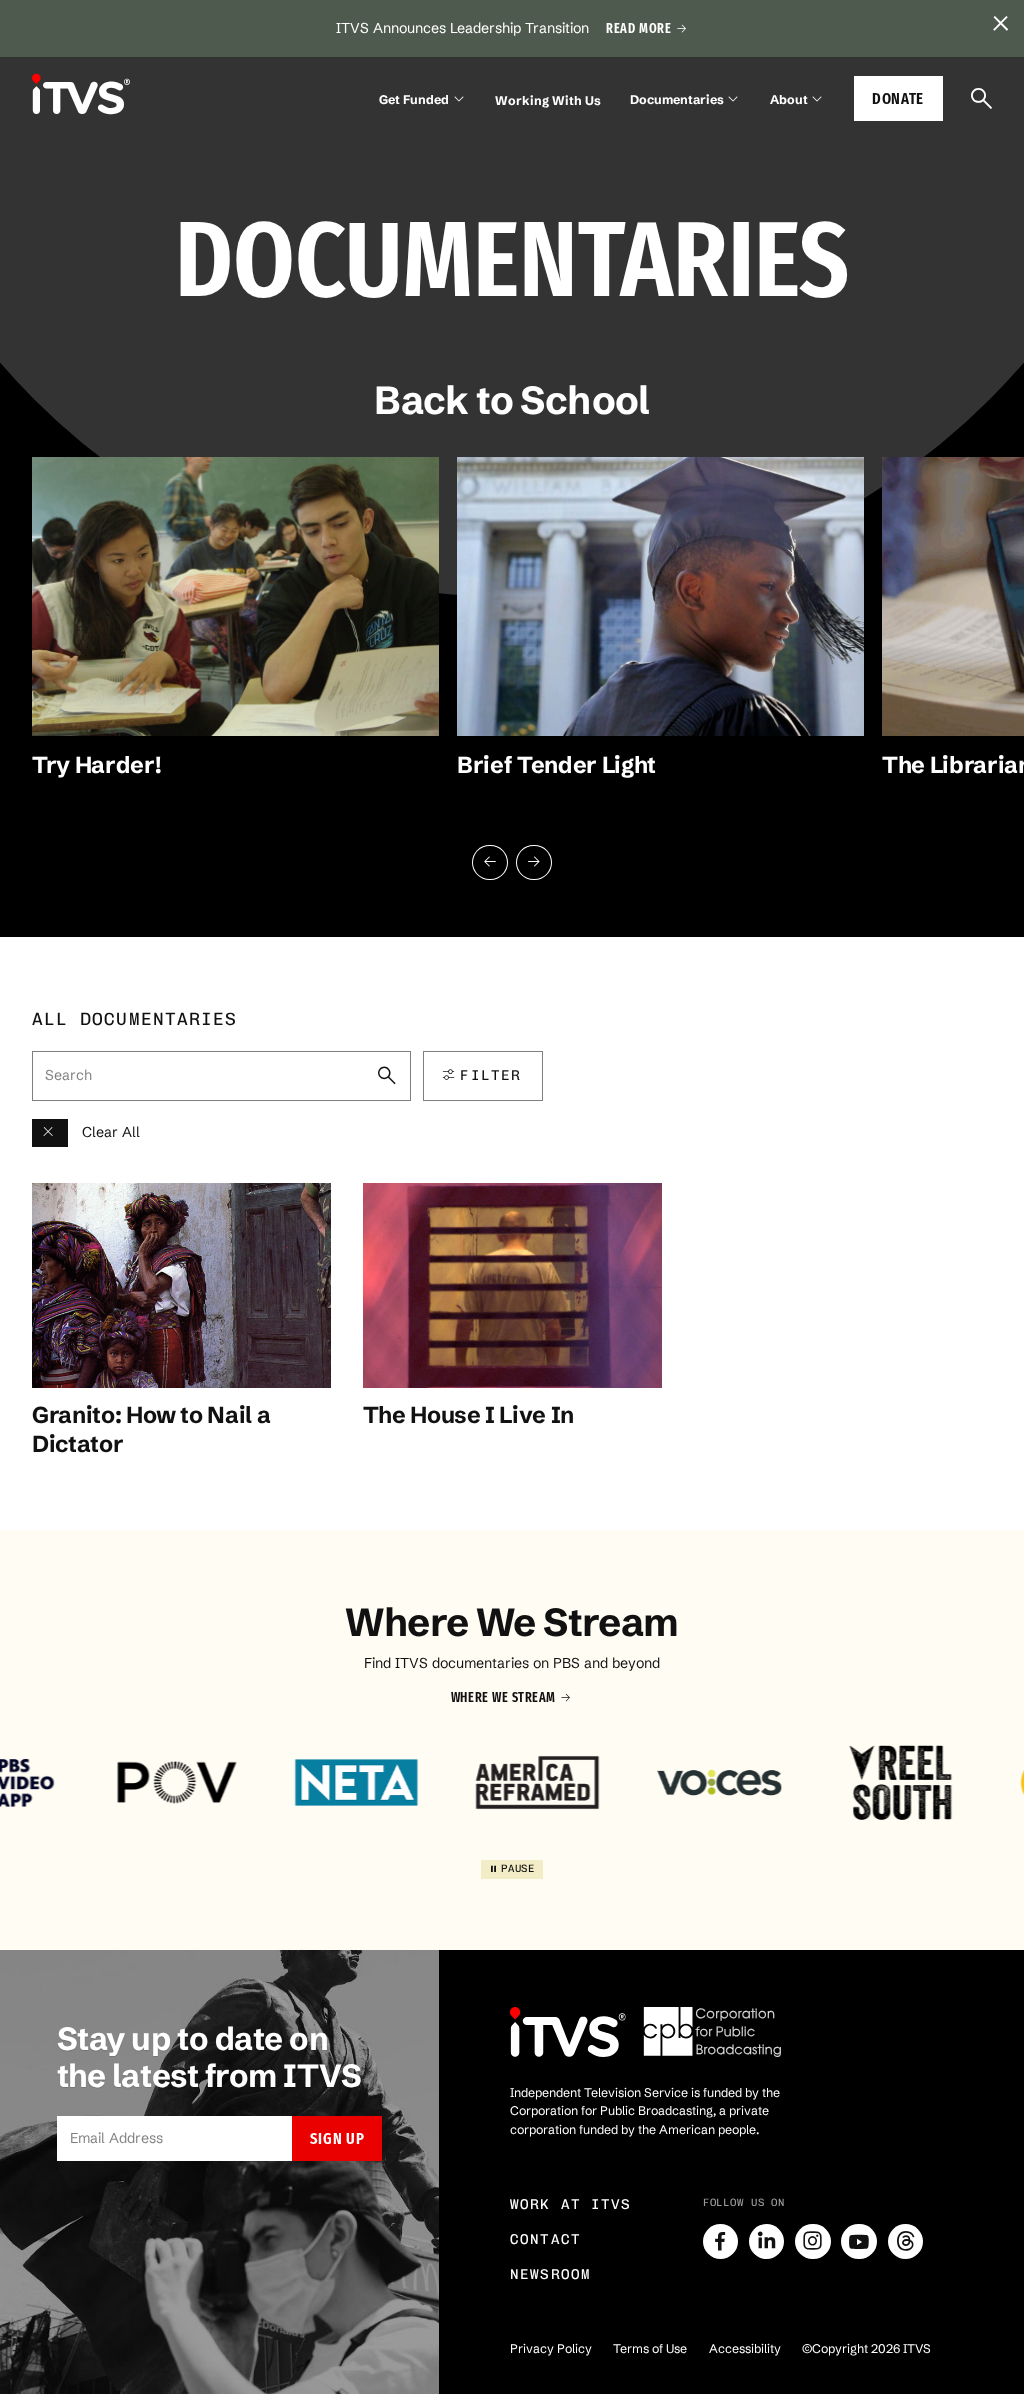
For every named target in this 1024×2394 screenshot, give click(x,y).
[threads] (906, 2242)
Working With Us (548, 100)
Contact (545, 2239)
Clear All (111, 1132)
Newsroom (550, 2274)
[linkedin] (767, 2242)
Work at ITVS (571, 2204)
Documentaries (677, 99)
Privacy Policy (551, 2348)
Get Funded (414, 99)
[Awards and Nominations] (50, 1133)
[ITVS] (81, 94)
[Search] (981, 98)
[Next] (534, 863)
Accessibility (745, 2348)
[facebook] (721, 2242)
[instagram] (813, 2242)
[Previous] (490, 863)
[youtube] (859, 2242)
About (789, 99)
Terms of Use (650, 2348)
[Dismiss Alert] (1000, 24)
